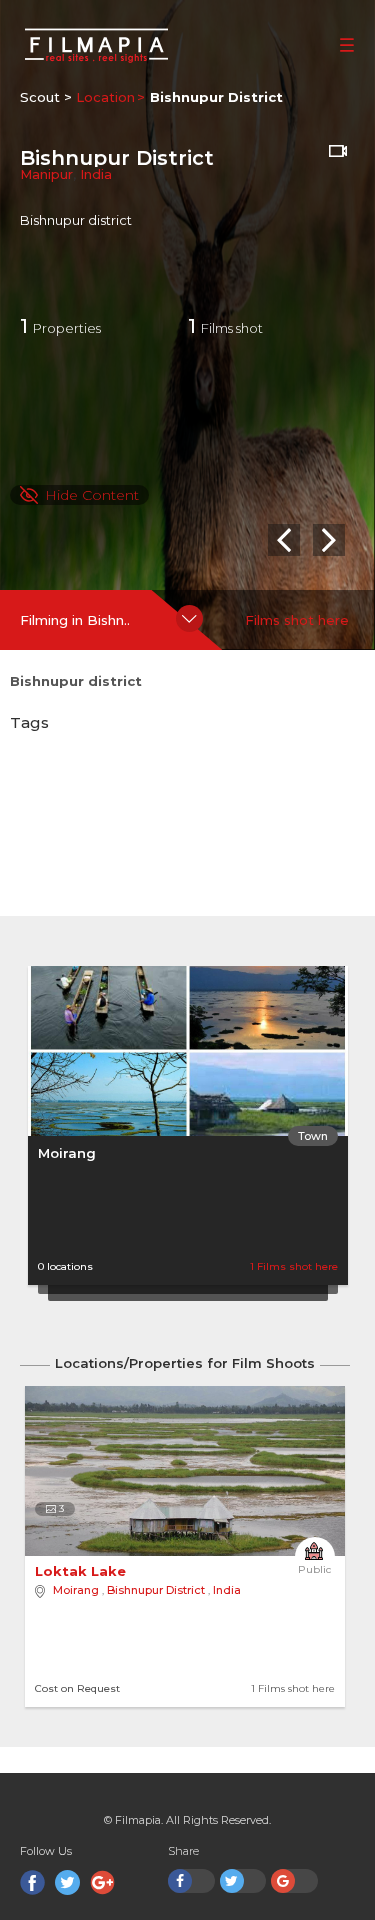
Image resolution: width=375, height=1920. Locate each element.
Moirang (67, 1153)
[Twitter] (67, 1882)
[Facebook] (32, 1882)
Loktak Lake (82, 1571)
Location (105, 97)
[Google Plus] (102, 1882)
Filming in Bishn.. (75, 620)
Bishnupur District (156, 1590)
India (96, 174)
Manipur (46, 174)
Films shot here (297, 620)
